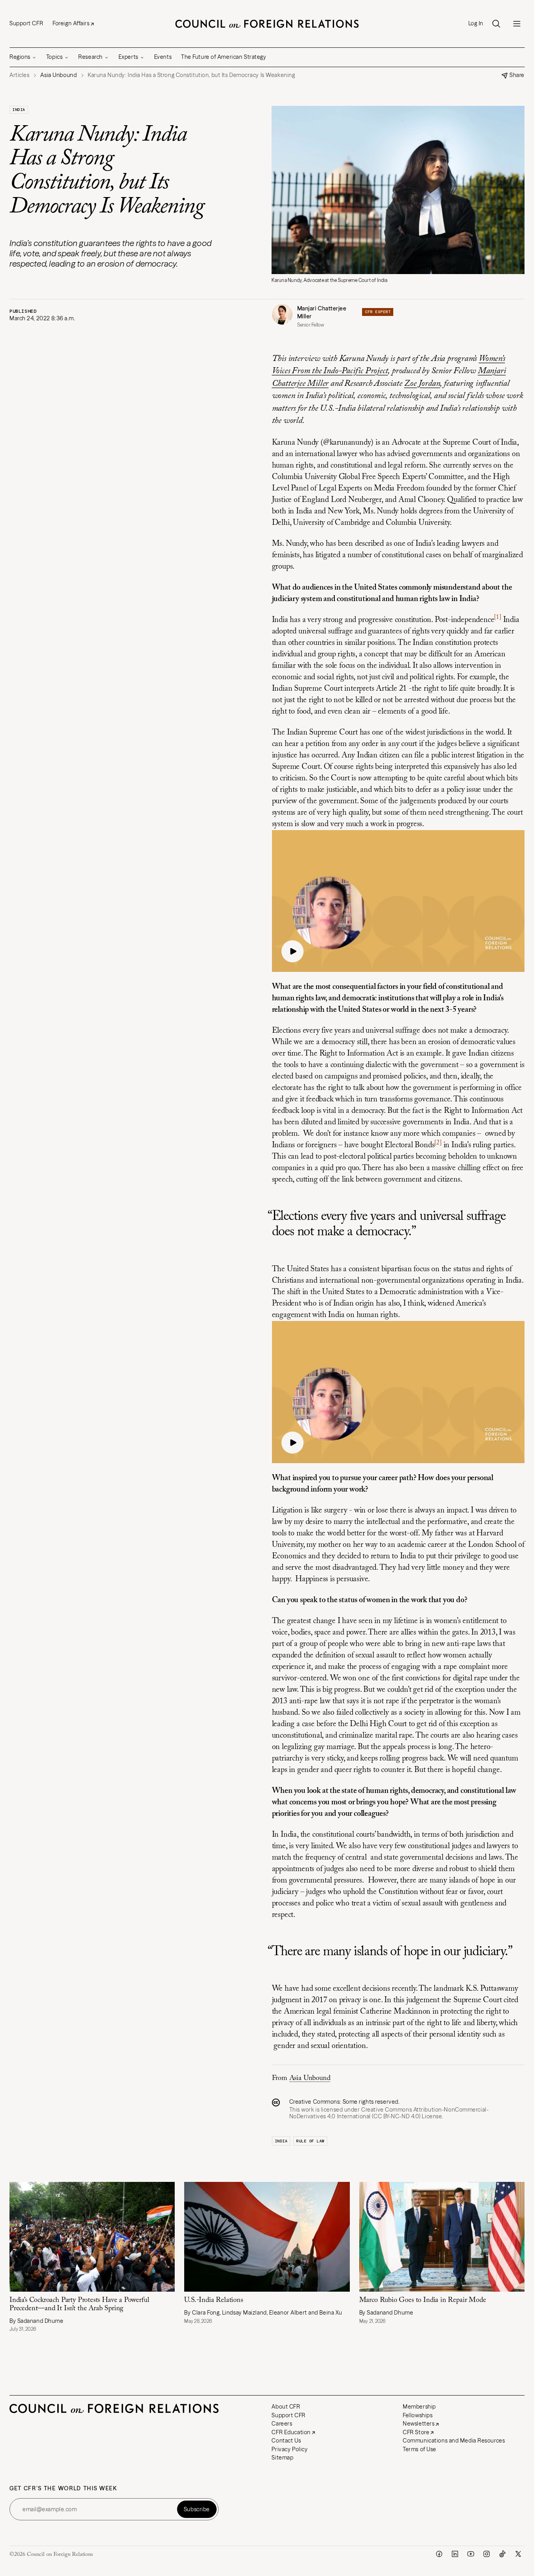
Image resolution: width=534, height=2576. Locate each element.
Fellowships (418, 2415)
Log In (476, 23)
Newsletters (419, 2424)
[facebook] (439, 2554)
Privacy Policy (290, 2449)
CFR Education (291, 2432)
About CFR (286, 2407)
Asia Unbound (310, 2078)
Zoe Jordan (422, 384)
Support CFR (26, 23)
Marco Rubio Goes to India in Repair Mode (424, 2300)
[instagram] (487, 2554)
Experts (128, 57)
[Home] (267, 24)
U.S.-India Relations (213, 2300)
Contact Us (286, 2441)
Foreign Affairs (71, 23)
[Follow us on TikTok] (502, 2554)
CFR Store (416, 2432)
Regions (20, 57)
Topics (54, 57)
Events (163, 57)
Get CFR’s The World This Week (63, 2489)
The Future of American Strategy (224, 57)
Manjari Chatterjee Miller (322, 313)
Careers (282, 2424)
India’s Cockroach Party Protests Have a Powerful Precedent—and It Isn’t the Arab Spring (79, 2304)
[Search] (496, 24)
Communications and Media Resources (454, 2441)
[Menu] (517, 24)
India (19, 110)
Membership (419, 2407)
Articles (19, 75)
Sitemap (282, 2458)
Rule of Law (310, 2141)
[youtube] (471, 2554)
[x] (518, 2554)
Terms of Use (420, 2449)
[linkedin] (455, 2554)
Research (90, 57)
